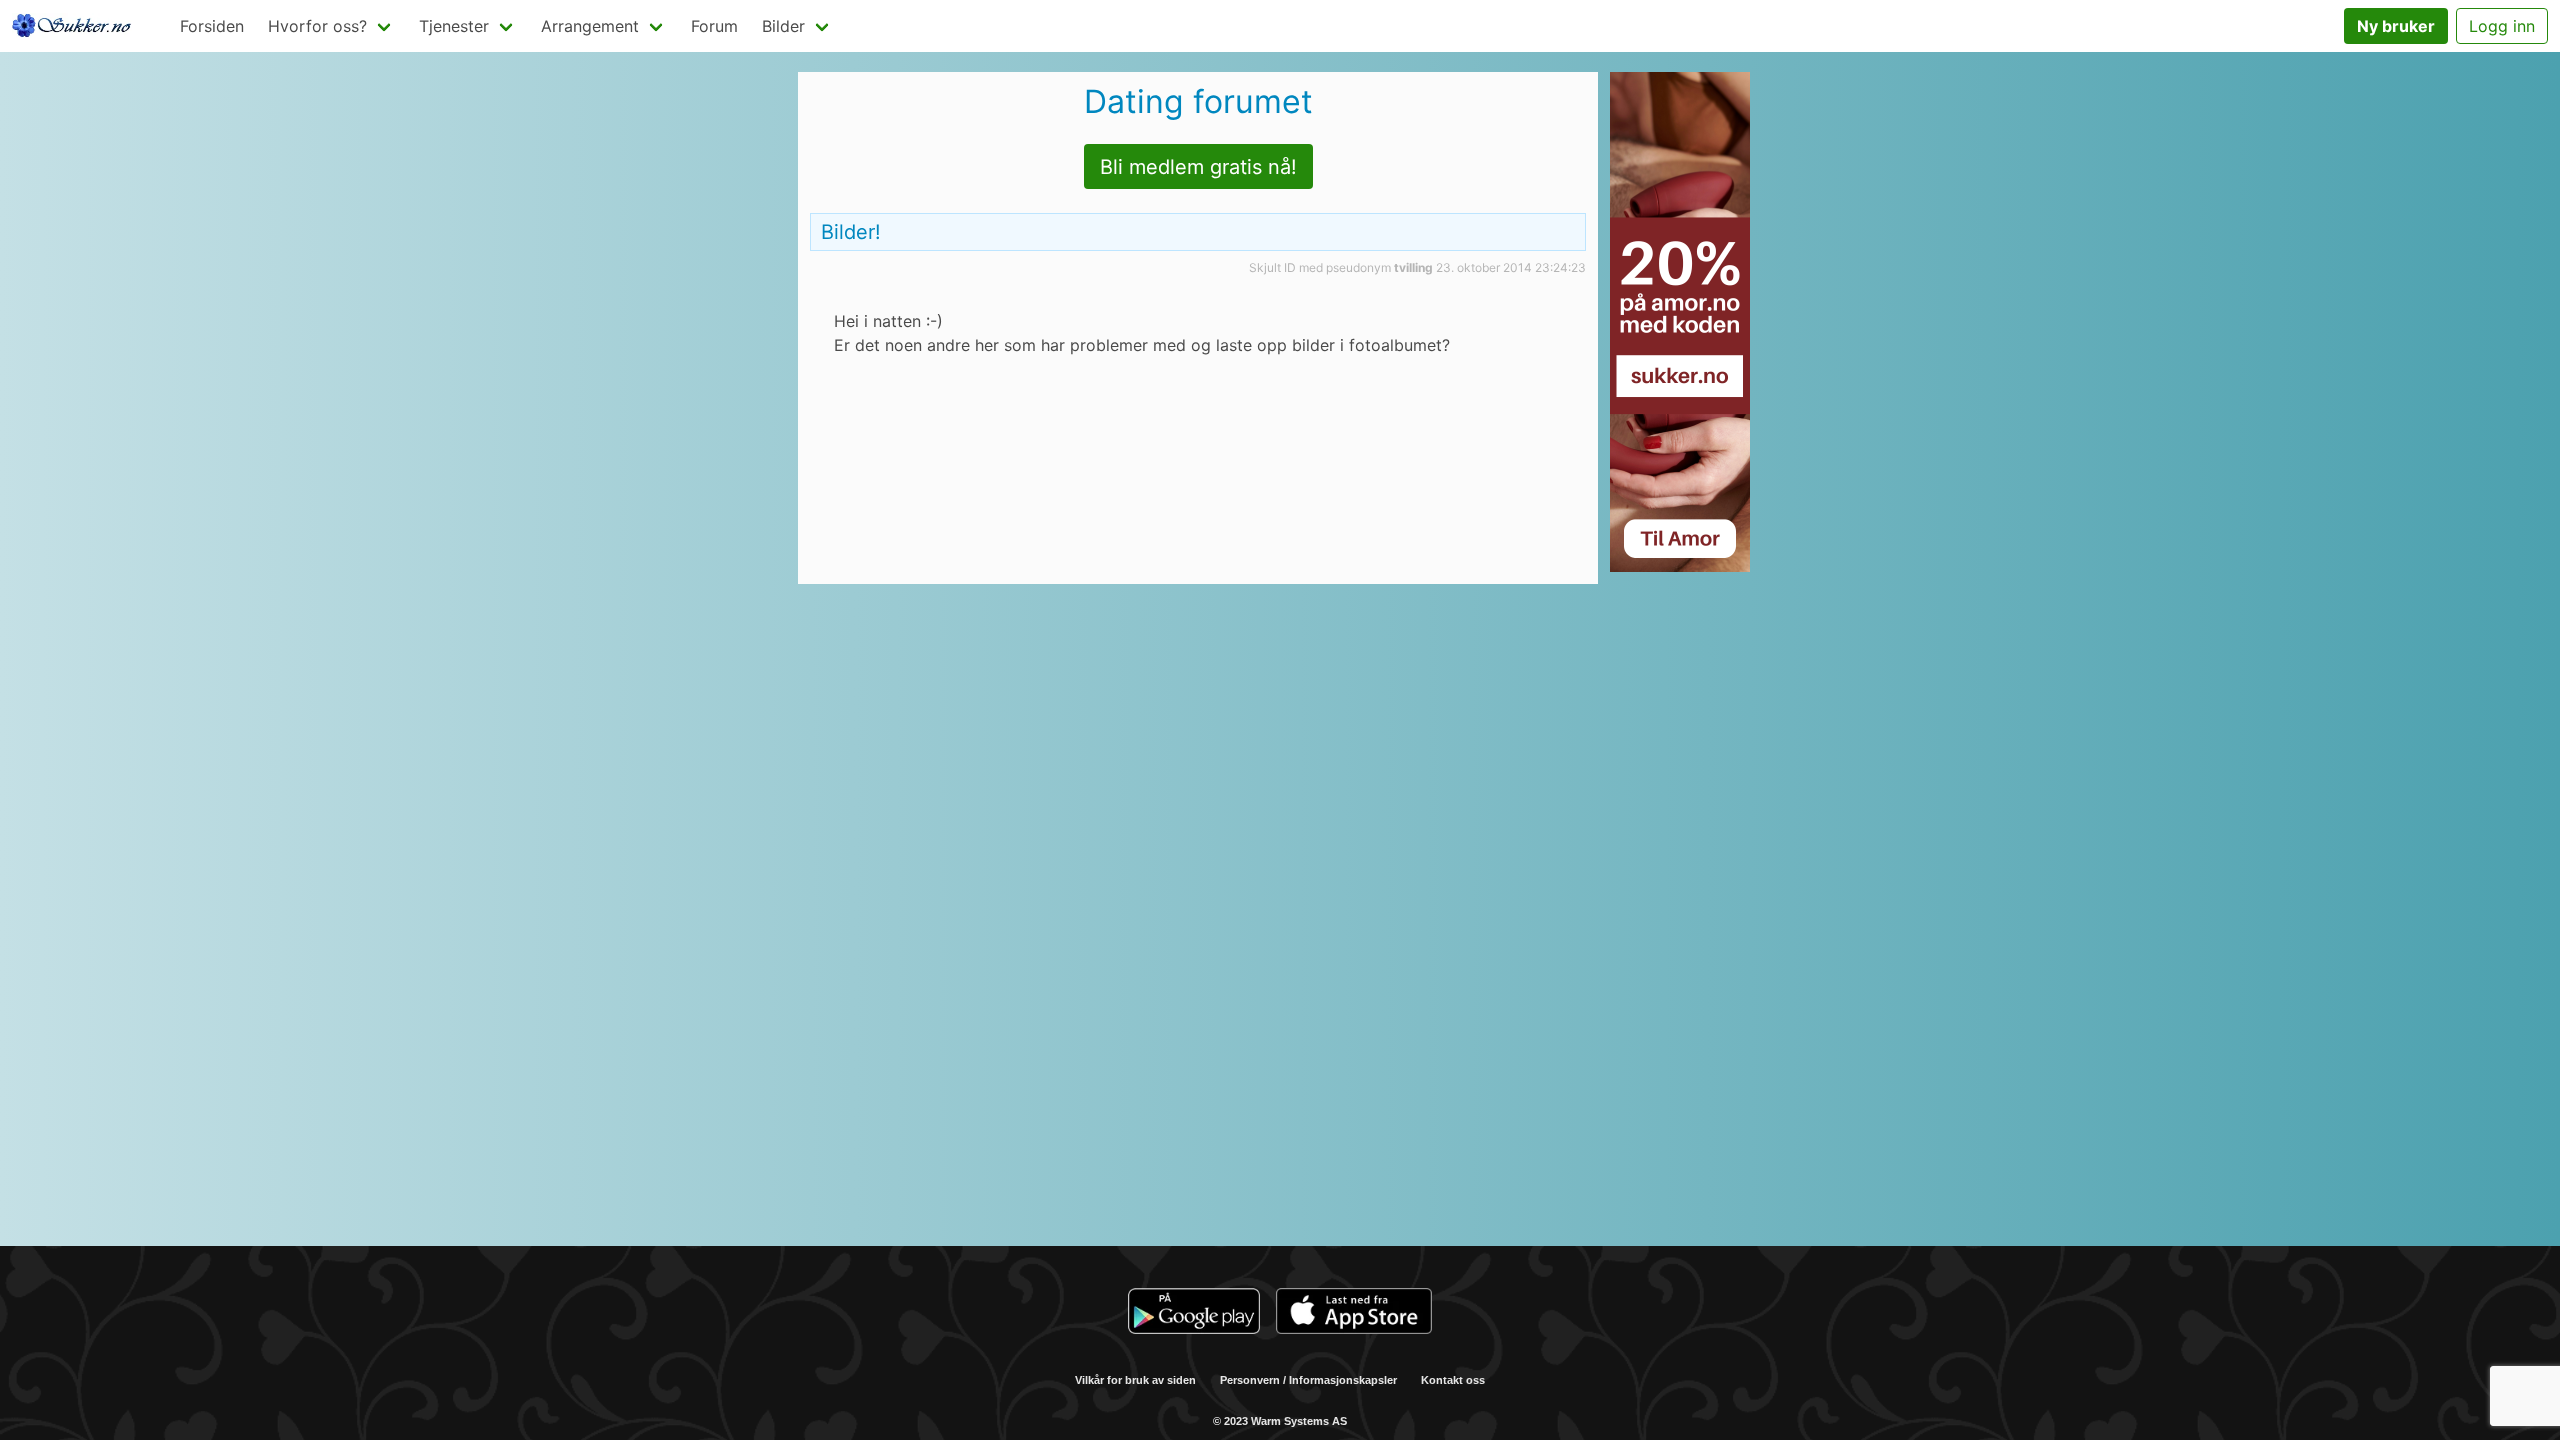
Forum (714, 26)
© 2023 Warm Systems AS (1280, 1421)
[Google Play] (1194, 1314)
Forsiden (212, 26)
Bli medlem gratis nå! (1198, 167)
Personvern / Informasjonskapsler (1308, 1380)
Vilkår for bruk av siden (1135, 1380)
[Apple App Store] (1354, 1314)
